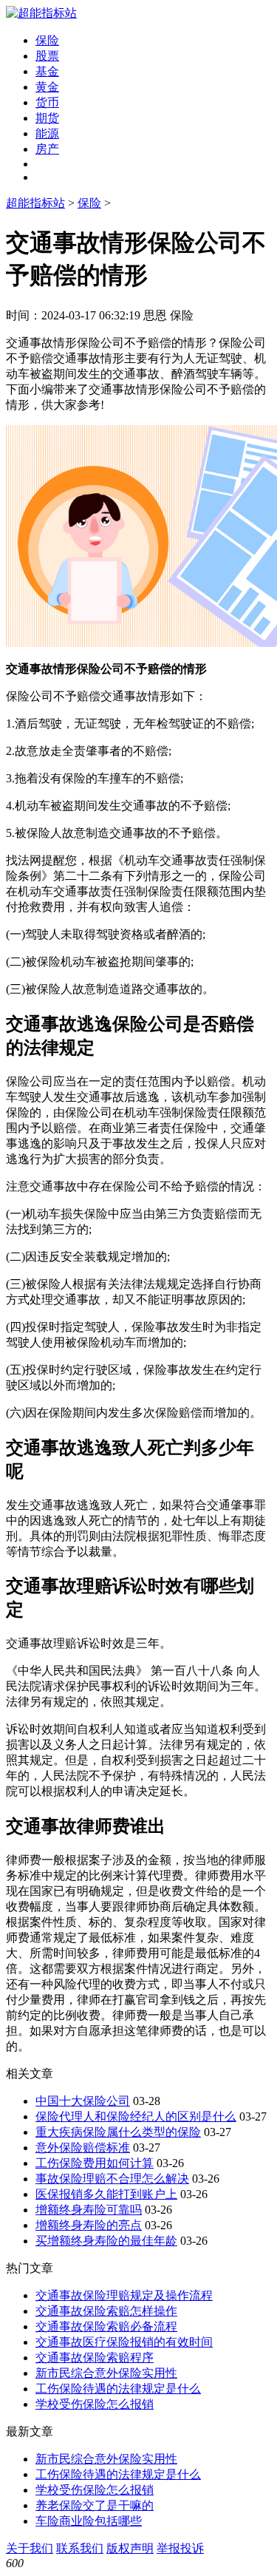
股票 (47, 56)
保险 (47, 40)
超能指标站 (35, 203)
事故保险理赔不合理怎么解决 (112, 2179)
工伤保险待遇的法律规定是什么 (118, 2389)
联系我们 (80, 2548)
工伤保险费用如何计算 (95, 2163)
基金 (47, 71)
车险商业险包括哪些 (89, 2521)
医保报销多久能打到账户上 (106, 2194)
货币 (47, 102)
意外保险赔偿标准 (83, 2148)
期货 (47, 118)
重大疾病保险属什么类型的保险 (118, 2132)
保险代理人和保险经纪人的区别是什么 (136, 2116)
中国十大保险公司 (83, 2101)
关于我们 (30, 2548)
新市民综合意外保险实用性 (106, 2373)
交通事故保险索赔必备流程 (106, 2326)
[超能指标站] (41, 13)
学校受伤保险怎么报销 (95, 2404)
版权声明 (130, 2548)
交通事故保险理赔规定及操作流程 (124, 2295)
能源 (47, 133)
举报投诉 (180, 2548)
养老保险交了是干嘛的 (95, 2505)
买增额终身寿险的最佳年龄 (106, 2241)
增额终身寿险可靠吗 (89, 2210)
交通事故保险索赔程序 (95, 2358)
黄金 (47, 87)
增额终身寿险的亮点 (89, 2225)
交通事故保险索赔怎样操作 (106, 2311)
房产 (47, 149)
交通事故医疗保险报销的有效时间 (124, 2342)
